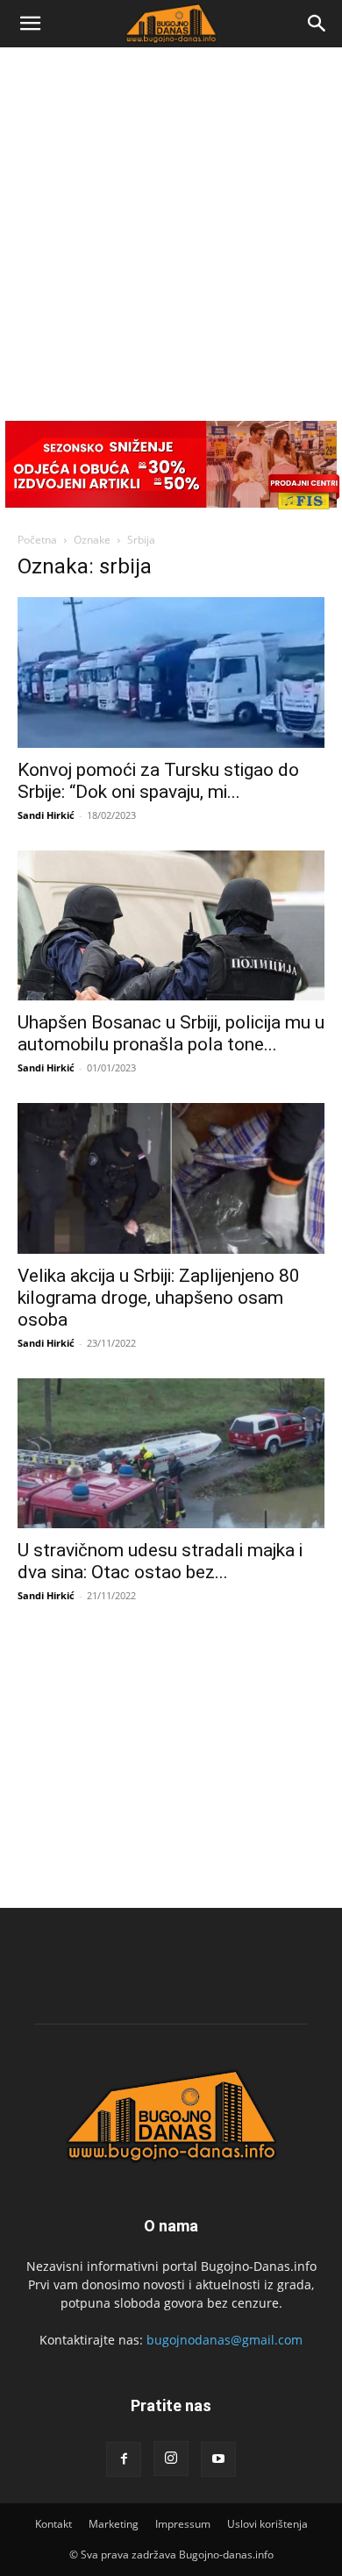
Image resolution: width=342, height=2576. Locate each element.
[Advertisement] (171, 227)
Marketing (114, 2524)
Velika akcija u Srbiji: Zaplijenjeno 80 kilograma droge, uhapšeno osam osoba (159, 1298)
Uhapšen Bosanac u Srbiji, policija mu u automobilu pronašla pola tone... (171, 1033)
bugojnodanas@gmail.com (224, 2340)
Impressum (183, 2524)
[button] (30, 24)
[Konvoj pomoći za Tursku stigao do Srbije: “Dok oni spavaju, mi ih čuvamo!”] (171, 672)
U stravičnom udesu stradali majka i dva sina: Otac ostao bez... (160, 1561)
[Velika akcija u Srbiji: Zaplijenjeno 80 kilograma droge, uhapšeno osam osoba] (171, 1178)
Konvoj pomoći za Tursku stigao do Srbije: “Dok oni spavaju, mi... (158, 781)
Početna (37, 540)
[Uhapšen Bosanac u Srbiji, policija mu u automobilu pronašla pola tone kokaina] (171, 925)
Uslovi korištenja (267, 2524)
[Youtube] (218, 2459)
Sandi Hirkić (46, 815)
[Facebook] (124, 2459)
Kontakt (53, 2524)
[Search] (317, 24)
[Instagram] (171, 2459)
